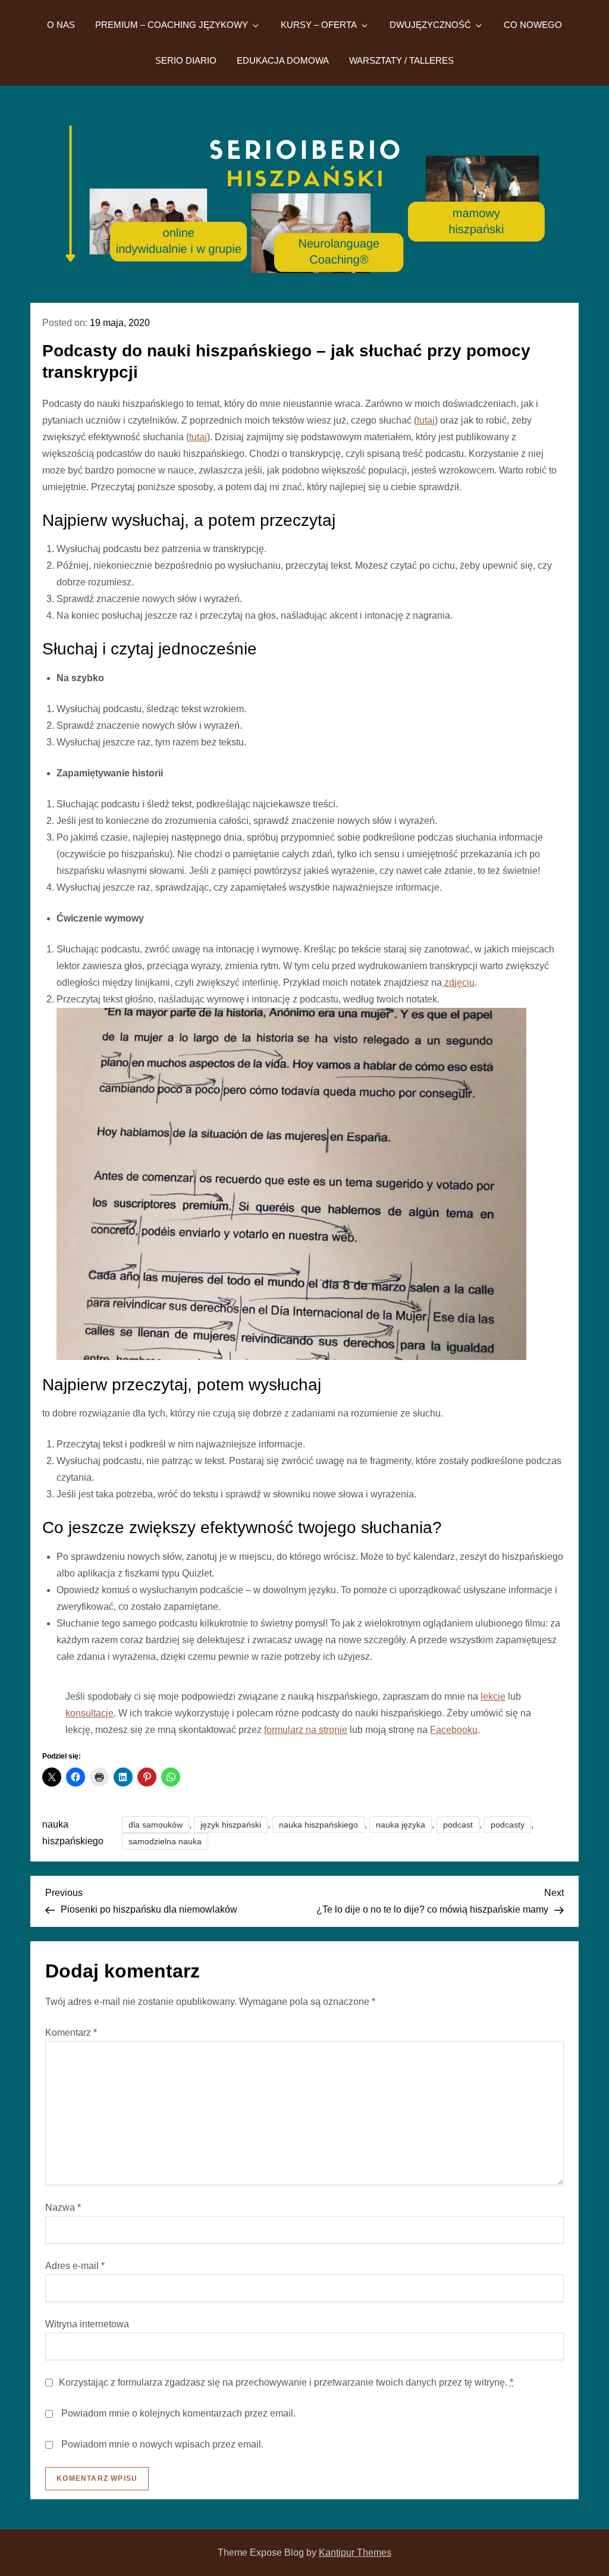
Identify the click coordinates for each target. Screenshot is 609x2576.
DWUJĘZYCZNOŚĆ (430, 25)
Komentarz (71, 2033)
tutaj (426, 420)
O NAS (61, 25)
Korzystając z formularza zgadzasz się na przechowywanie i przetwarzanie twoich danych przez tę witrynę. (286, 2382)
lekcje (493, 1696)
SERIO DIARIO (186, 60)
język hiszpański (231, 1825)
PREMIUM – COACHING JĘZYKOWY (172, 25)
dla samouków (156, 1825)
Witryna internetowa (87, 2324)
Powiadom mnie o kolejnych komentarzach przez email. (178, 2413)
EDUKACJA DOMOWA (283, 60)
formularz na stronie (306, 1730)
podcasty (508, 1825)
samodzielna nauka (165, 1841)
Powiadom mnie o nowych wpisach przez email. (162, 2444)
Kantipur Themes (355, 2553)
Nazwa (63, 2207)
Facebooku (454, 1730)
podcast (458, 1825)
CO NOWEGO (533, 25)
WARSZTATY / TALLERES (401, 60)
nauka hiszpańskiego (318, 1825)
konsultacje (90, 1713)
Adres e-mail (75, 2266)
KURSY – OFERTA (319, 25)
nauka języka (401, 1825)
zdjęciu (458, 983)
